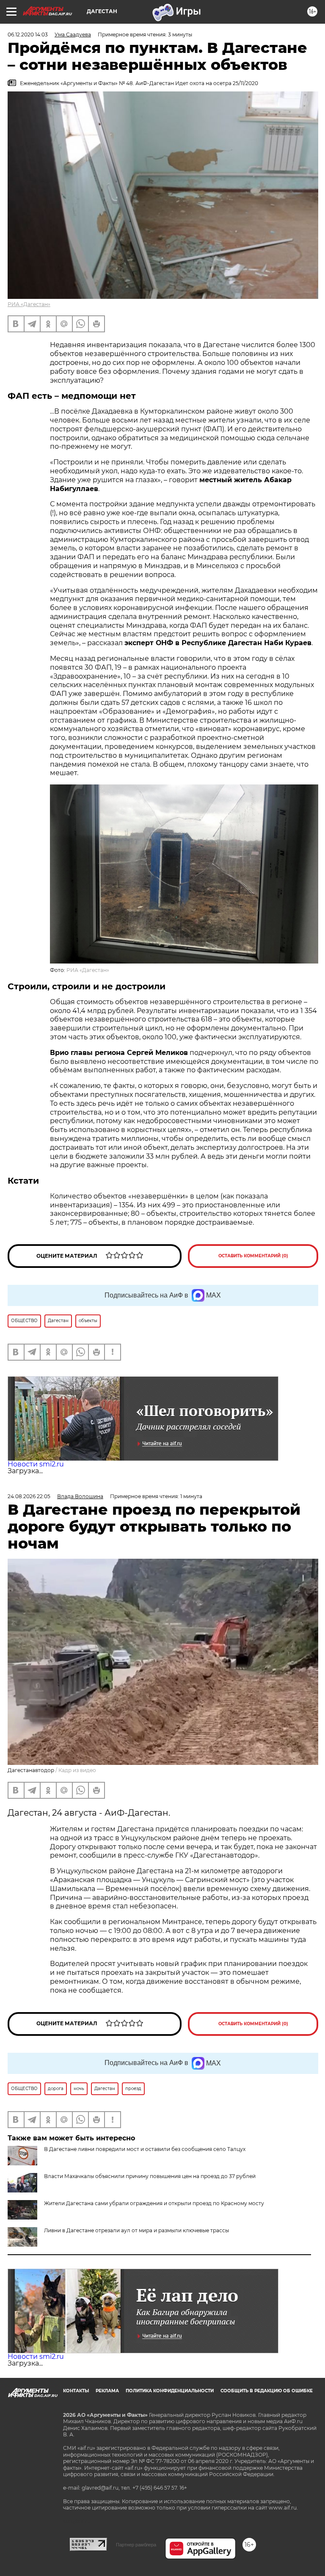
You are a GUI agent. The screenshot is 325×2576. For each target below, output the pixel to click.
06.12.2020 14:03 (28, 35)
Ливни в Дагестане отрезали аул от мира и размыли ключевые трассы (136, 2230)
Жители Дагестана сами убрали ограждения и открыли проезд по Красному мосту (154, 2203)
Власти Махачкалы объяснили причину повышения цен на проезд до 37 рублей (150, 2176)
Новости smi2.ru (36, 1464)
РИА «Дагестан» (29, 304)
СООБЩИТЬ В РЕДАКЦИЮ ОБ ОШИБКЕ (267, 2391)
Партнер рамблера (136, 2545)
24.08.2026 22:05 (29, 1496)
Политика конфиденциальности (170, 2391)
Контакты (76, 2391)
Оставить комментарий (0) (253, 1256)
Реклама (107, 2391)
